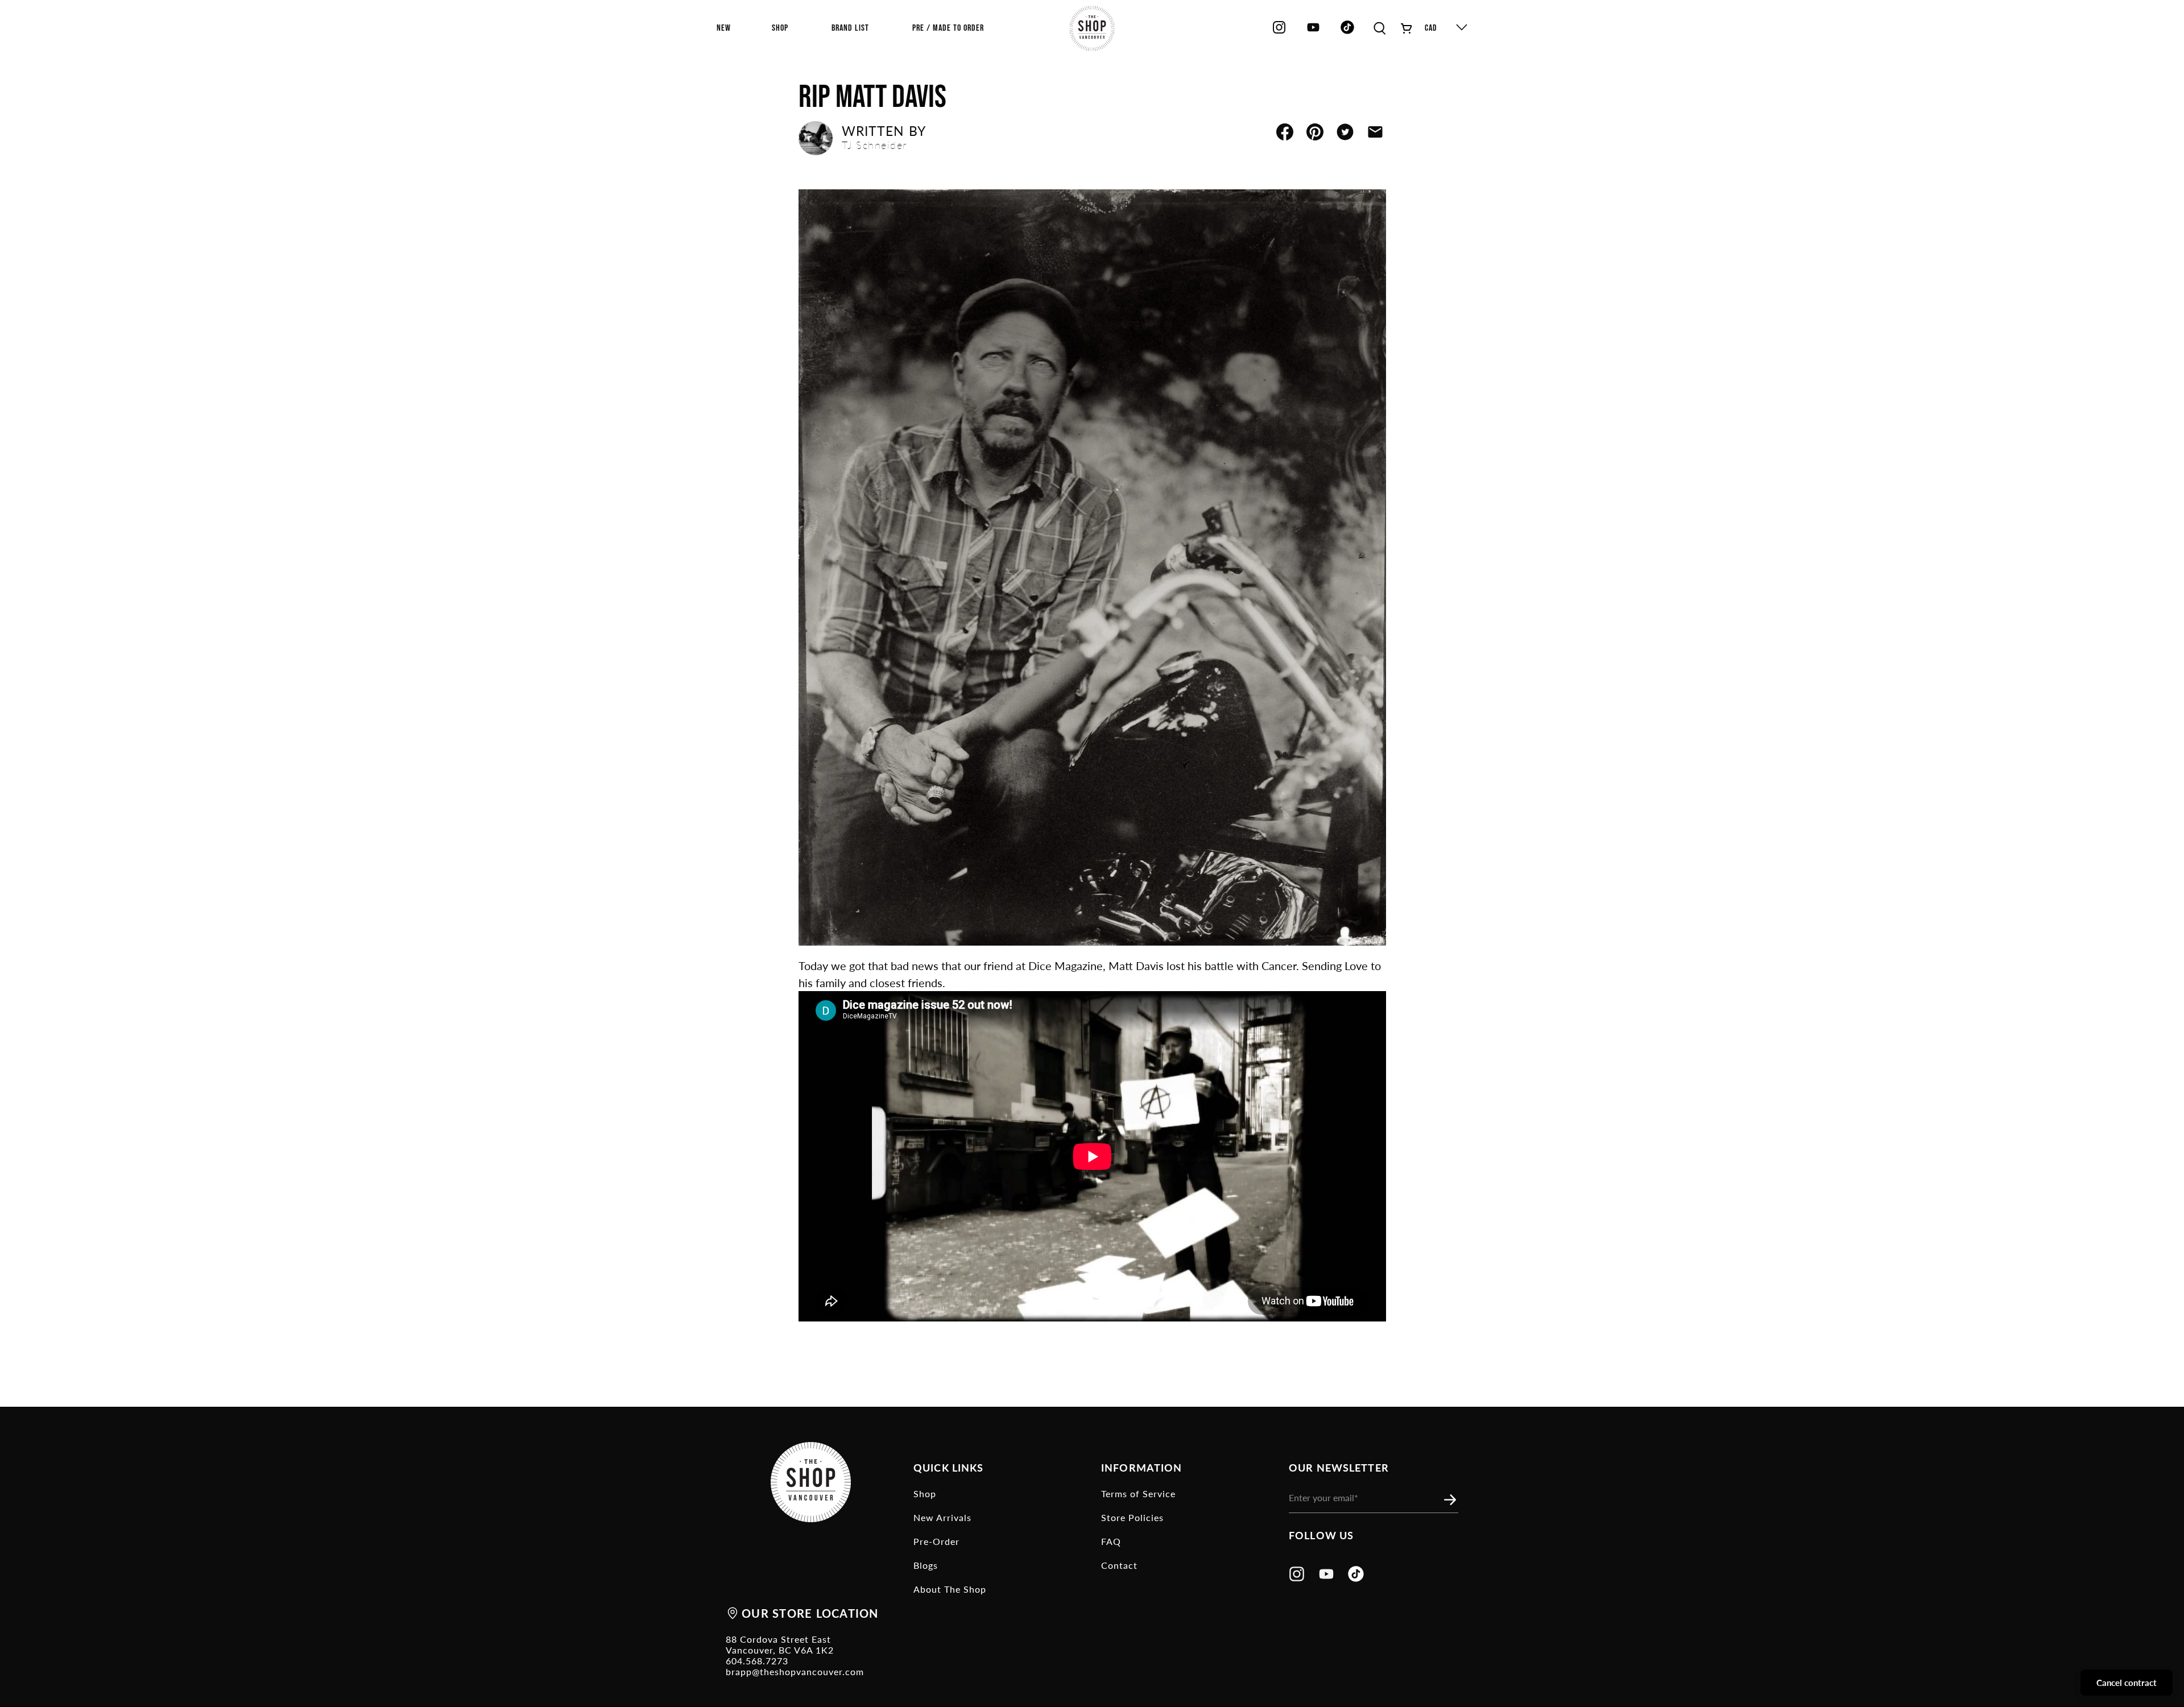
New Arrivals (942, 1517)
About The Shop (950, 1589)
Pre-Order (936, 1541)
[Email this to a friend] (1375, 132)
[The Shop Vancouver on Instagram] (1279, 32)
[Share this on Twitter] (1345, 132)
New (724, 28)
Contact (1119, 1565)
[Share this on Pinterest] (1315, 132)
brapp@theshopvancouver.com (795, 1671)
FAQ (1111, 1541)
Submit (1453, 1500)
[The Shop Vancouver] (1092, 28)
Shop (925, 1493)
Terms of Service (1138, 1493)
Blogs (926, 1565)
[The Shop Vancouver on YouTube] (1313, 32)
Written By (884, 138)
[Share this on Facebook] (1285, 132)
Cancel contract (2127, 1683)
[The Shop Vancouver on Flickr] (1350, 32)
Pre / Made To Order (948, 28)
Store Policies (1132, 1517)
